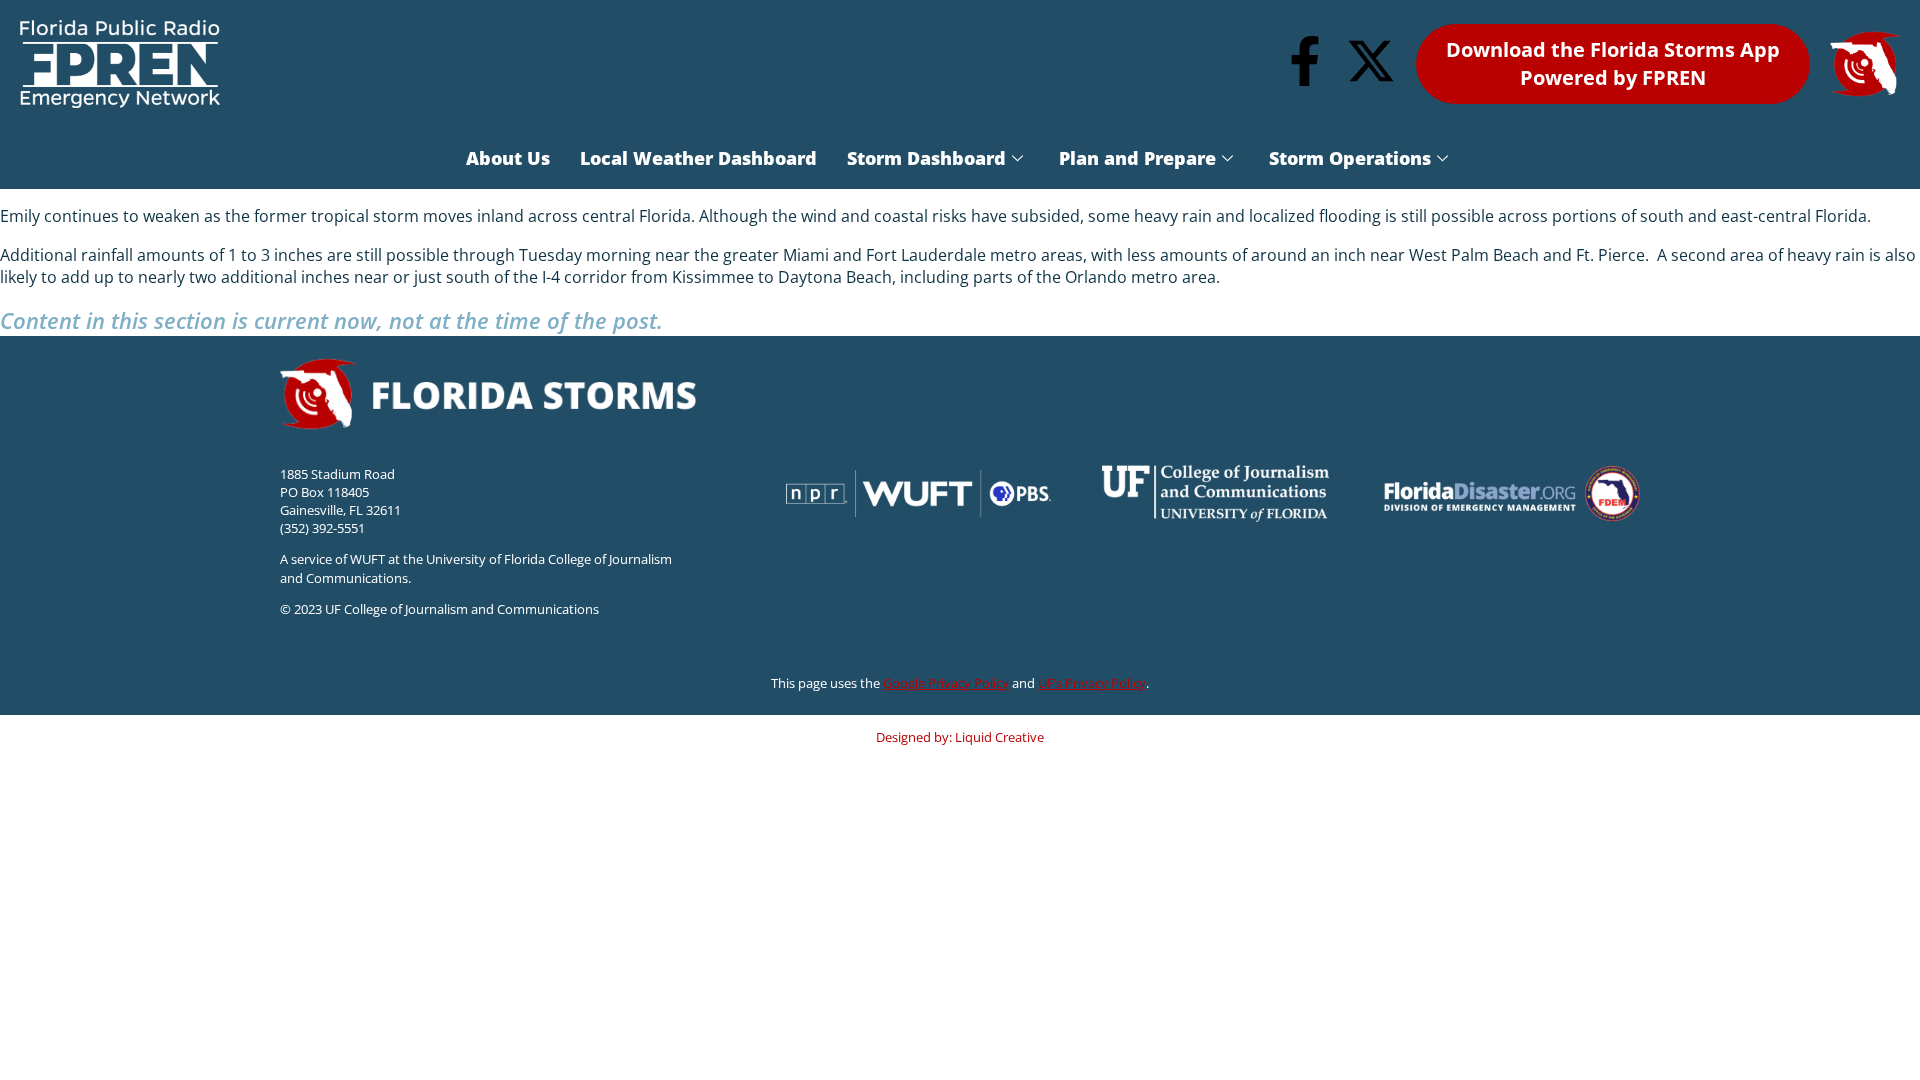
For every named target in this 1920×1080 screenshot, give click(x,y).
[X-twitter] (1371, 61)
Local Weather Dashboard (698, 158)
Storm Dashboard (926, 158)
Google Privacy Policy (946, 683)
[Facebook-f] (1305, 61)
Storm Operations (1350, 158)
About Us (508, 158)
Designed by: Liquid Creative (960, 737)
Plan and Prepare (1137, 158)
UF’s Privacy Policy (1092, 683)
